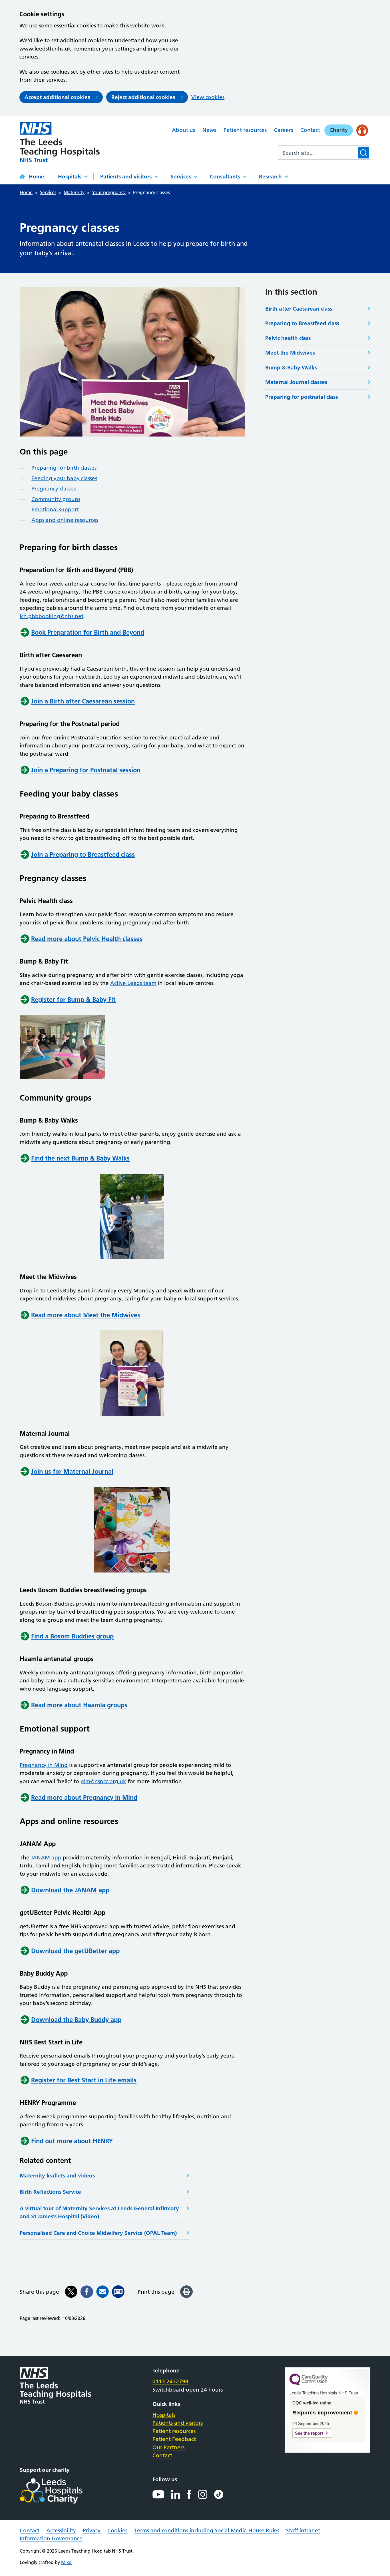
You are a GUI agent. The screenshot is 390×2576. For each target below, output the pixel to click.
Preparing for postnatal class (301, 397)
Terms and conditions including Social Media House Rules (207, 2530)
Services (181, 177)
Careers (284, 130)
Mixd (66, 2562)
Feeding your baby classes (64, 478)
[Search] (364, 153)
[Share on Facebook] (87, 2292)
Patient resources (245, 130)
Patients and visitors (126, 177)
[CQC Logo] (309, 2384)
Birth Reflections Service (50, 2192)
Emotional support (55, 509)
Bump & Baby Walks (291, 368)
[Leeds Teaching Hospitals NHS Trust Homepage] (60, 142)
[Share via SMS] (118, 2292)
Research (270, 177)
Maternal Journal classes (296, 382)
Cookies (117, 2530)
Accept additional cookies (57, 97)
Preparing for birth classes (64, 468)
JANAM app (46, 1858)
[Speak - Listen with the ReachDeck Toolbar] (362, 130)
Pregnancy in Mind (44, 1765)
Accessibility (61, 2530)
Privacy (92, 2530)
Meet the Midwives (290, 353)
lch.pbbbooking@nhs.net (52, 616)
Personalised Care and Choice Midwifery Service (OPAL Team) (98, 2233)
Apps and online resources (65, 520)
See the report (309, 2433)
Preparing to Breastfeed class (302, 323)
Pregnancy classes (54, 489)
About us (183, 130)
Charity (339, 130)
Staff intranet (303, 2530)
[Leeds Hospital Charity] (60, 2491)
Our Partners (168, 2447)
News (209, 130)
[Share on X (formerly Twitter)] (71, 2292)
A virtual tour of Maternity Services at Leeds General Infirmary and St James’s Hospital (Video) (99, 2213)
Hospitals (70, 177)
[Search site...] (318, 153)
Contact (310, 130)
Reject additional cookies (143, 97)
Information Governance (51, 2538)
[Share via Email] (102, 2292)
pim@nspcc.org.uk (103, 1781)
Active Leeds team (133, 983)
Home (37, 177)
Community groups (56, 499)
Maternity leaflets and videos (57, 2176)
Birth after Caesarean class (299, 309)
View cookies (208, 97)
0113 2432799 (170, 2381)
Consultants (225, 177)
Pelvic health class (288, 338)
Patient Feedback (175, 2439)
